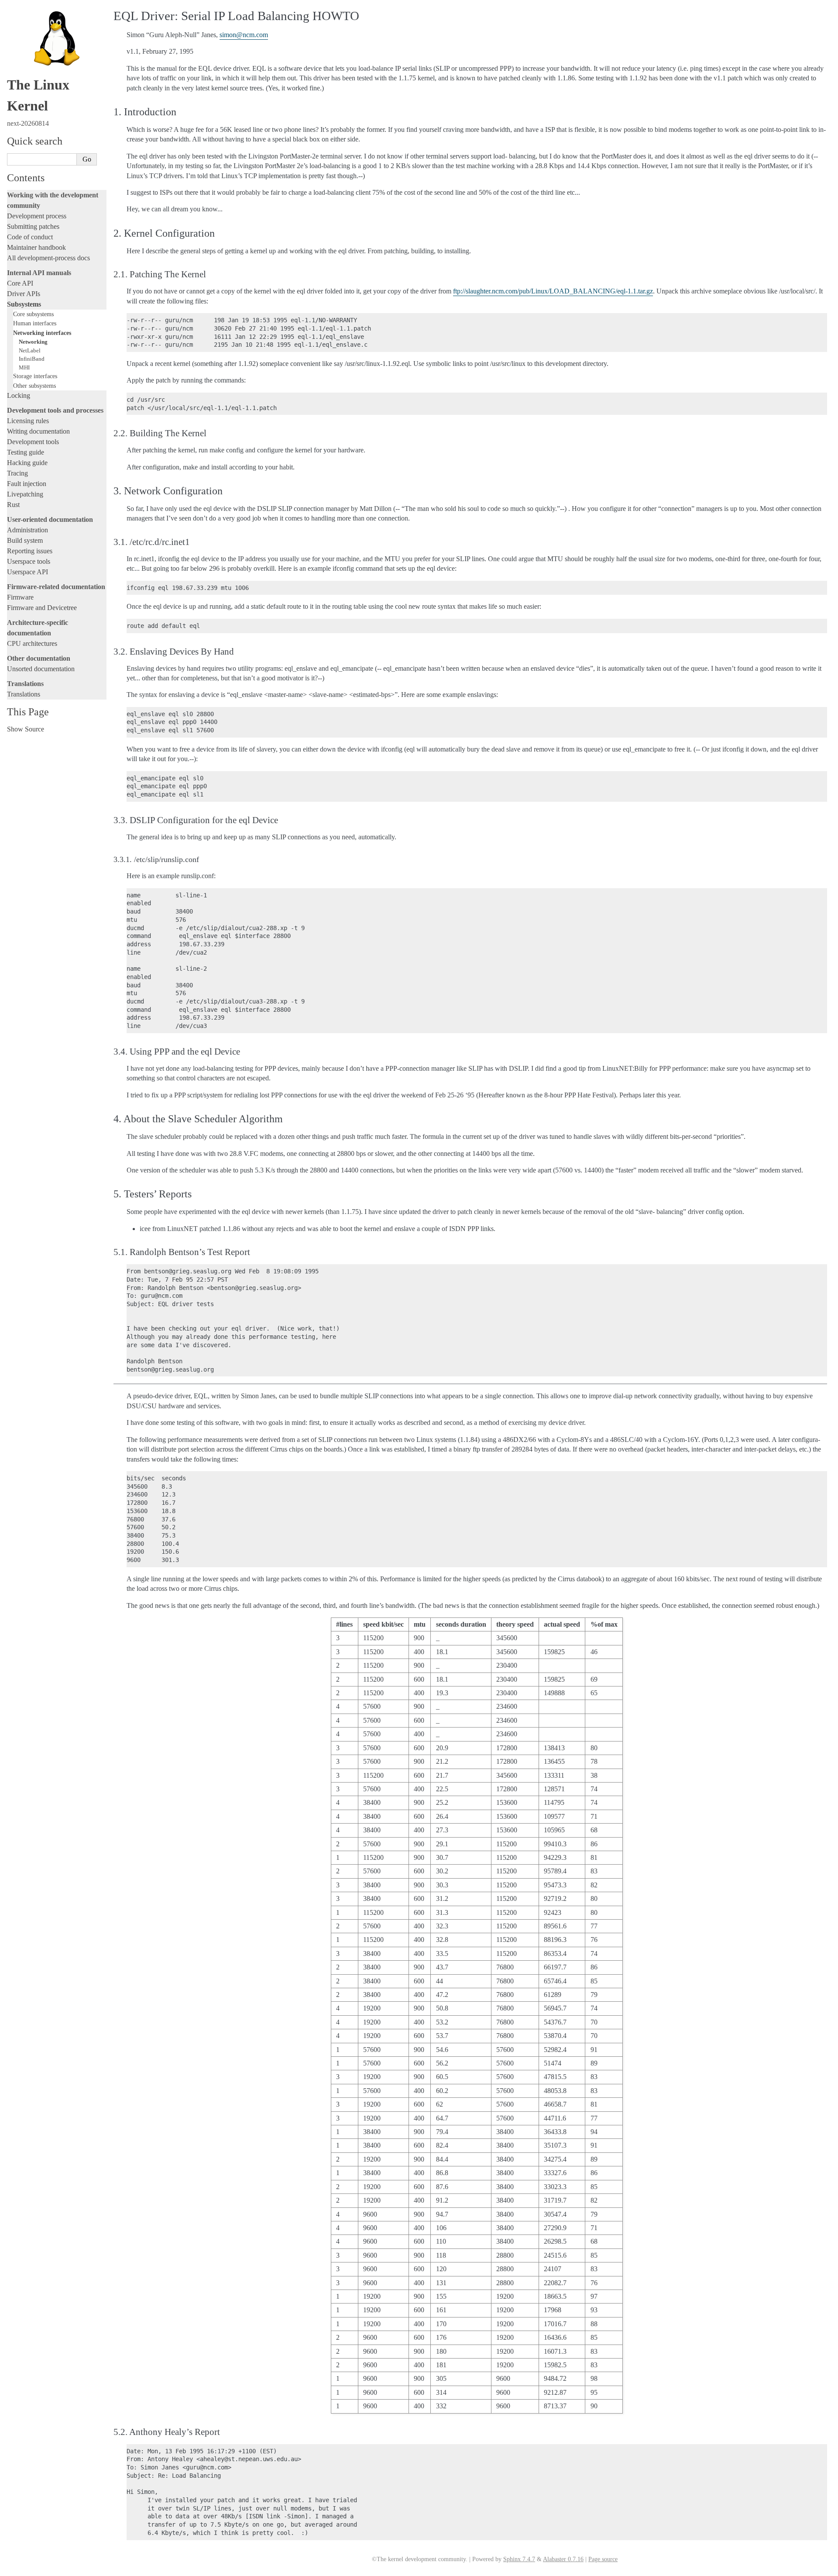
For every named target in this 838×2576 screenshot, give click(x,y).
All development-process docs (48, 258)
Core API (20, 283)
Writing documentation (38, 431)
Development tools (33, 442)
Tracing (17, 473)
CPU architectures (32, 643)
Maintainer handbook (36, 247)
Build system (25, 540)
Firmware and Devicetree (42, 608)
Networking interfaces (42, 333)
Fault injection (27, 484)
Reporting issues (30, 551)
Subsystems (24, 304)
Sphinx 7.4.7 (519, 2559)
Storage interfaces (35, 376)
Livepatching (25, 494)
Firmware (20, 597)
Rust (13, 505)
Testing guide (26, 452)
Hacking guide (27, 463)
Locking (19, 395)
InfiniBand (32, 359)
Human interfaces (35, 323)
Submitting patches (33, 226)
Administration (27, 530)
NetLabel (30, 350)
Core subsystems (33, 314)
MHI (24, 367)
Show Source (26, 729)
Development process (37, 216)
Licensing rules (28, 421)
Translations (24, 694)
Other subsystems (34, 386)
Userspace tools (29, 561)
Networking (33, 342)
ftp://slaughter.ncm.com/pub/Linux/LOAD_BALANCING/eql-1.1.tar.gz (553, 291)
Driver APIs (24, 294)
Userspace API (27, 572)
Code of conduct (30, 237)
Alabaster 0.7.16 (563, 2559)
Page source (603, 2559)
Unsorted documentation (41, 669)
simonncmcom (244, 35)
